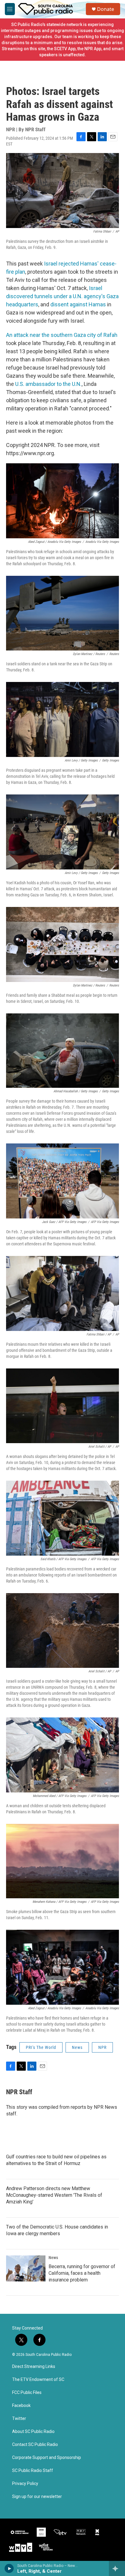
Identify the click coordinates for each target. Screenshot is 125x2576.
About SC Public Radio (33, 2432)
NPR (102, 2047)
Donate (106, 9)
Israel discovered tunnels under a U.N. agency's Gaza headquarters (62, 296)
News (77, 2047)
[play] (9, 2568)
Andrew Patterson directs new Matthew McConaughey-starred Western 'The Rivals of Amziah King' (54, 2195)
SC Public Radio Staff (33, 2471)
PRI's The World (41, 2047)
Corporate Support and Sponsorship (47, 2458)
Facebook (21, 2406)
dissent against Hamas (78, 304)
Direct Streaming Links (34, 2367)
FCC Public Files (27, 2393)
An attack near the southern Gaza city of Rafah (62, 335)
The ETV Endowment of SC (38, 2380)
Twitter (19, 2419)
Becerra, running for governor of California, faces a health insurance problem (82, 2273)
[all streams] (117, 2568)
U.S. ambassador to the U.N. (48, 384)
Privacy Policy (25, 2484)
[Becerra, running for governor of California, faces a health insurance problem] (26, 2268)
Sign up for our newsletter (37, 2497)
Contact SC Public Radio (35, 2445)
